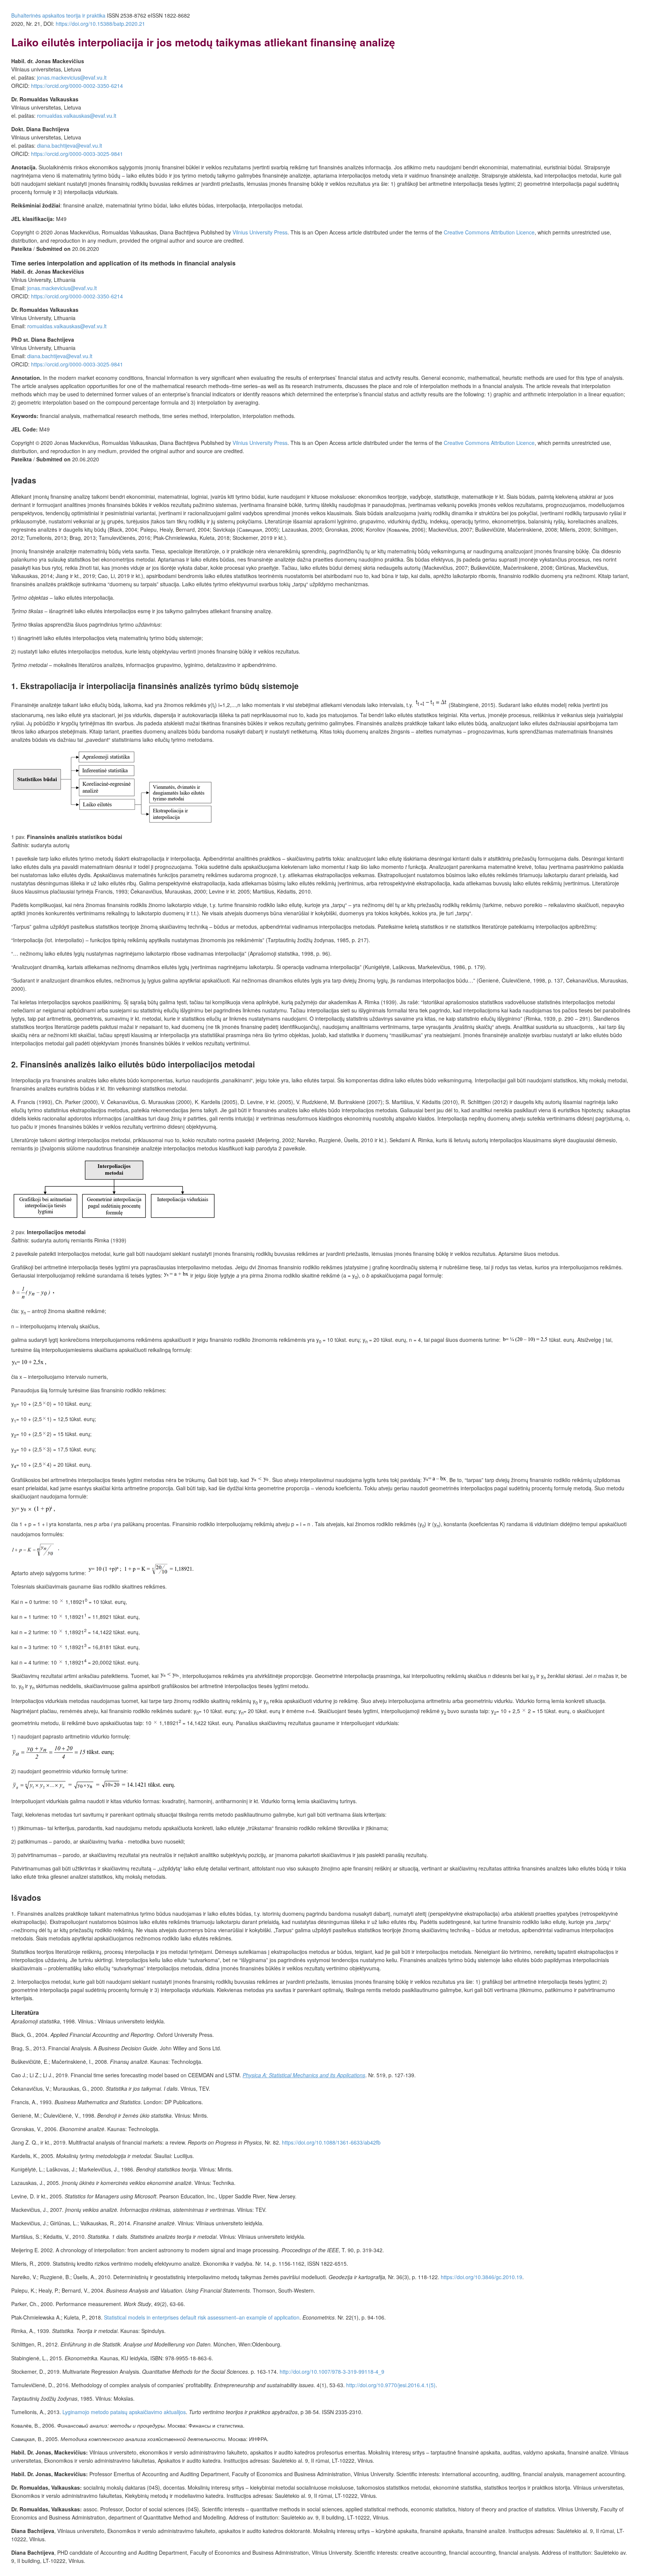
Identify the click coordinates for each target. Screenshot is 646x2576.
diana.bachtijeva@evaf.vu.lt (70, 145)
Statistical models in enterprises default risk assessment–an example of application (202, 2317)
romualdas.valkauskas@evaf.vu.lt (77, 116)
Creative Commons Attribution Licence (489, 232)
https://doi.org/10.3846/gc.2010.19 (482, 2277)
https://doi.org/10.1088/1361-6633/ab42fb (331, 2142)
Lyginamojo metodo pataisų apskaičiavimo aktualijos (124, 2412)
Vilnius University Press (260, 232)
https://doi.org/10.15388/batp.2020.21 (100, 24)
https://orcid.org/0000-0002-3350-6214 (77, 86)
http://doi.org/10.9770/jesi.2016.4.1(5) (391, 2385)
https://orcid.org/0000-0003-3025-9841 (77, 154)
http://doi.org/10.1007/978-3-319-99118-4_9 (332, 2371)
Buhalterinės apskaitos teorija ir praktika (58, 15)
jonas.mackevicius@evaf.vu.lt (72, 77)
